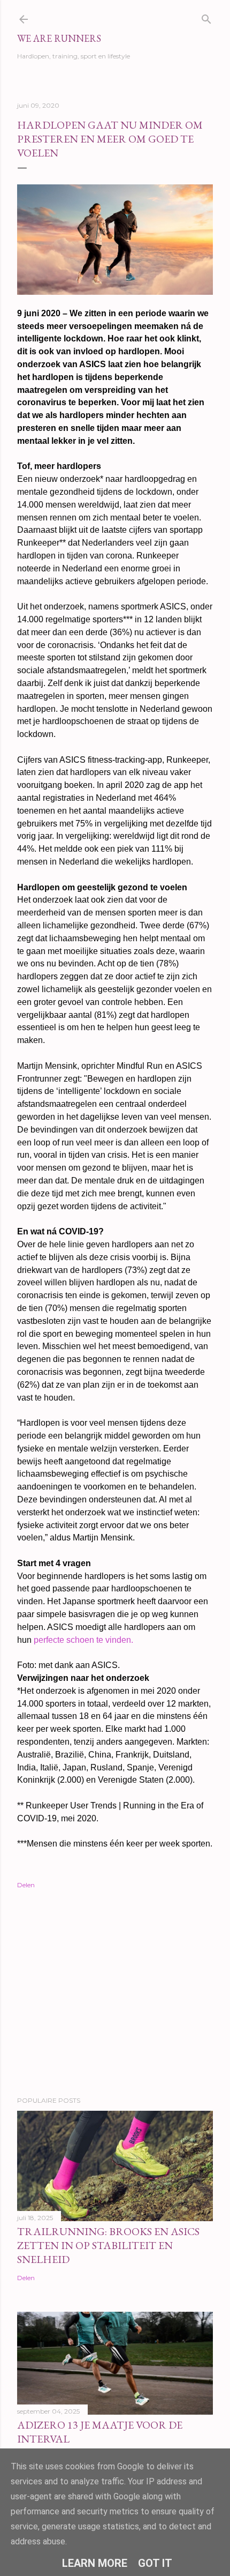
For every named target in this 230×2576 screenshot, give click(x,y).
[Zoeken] (206, 17)
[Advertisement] (115, 1994)
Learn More (95, 2563)
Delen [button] (26, 1885)
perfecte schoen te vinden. (83, 1640)
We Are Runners (59, 38)
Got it (155, 2563)
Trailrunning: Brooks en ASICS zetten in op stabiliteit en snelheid (108, 2245)
